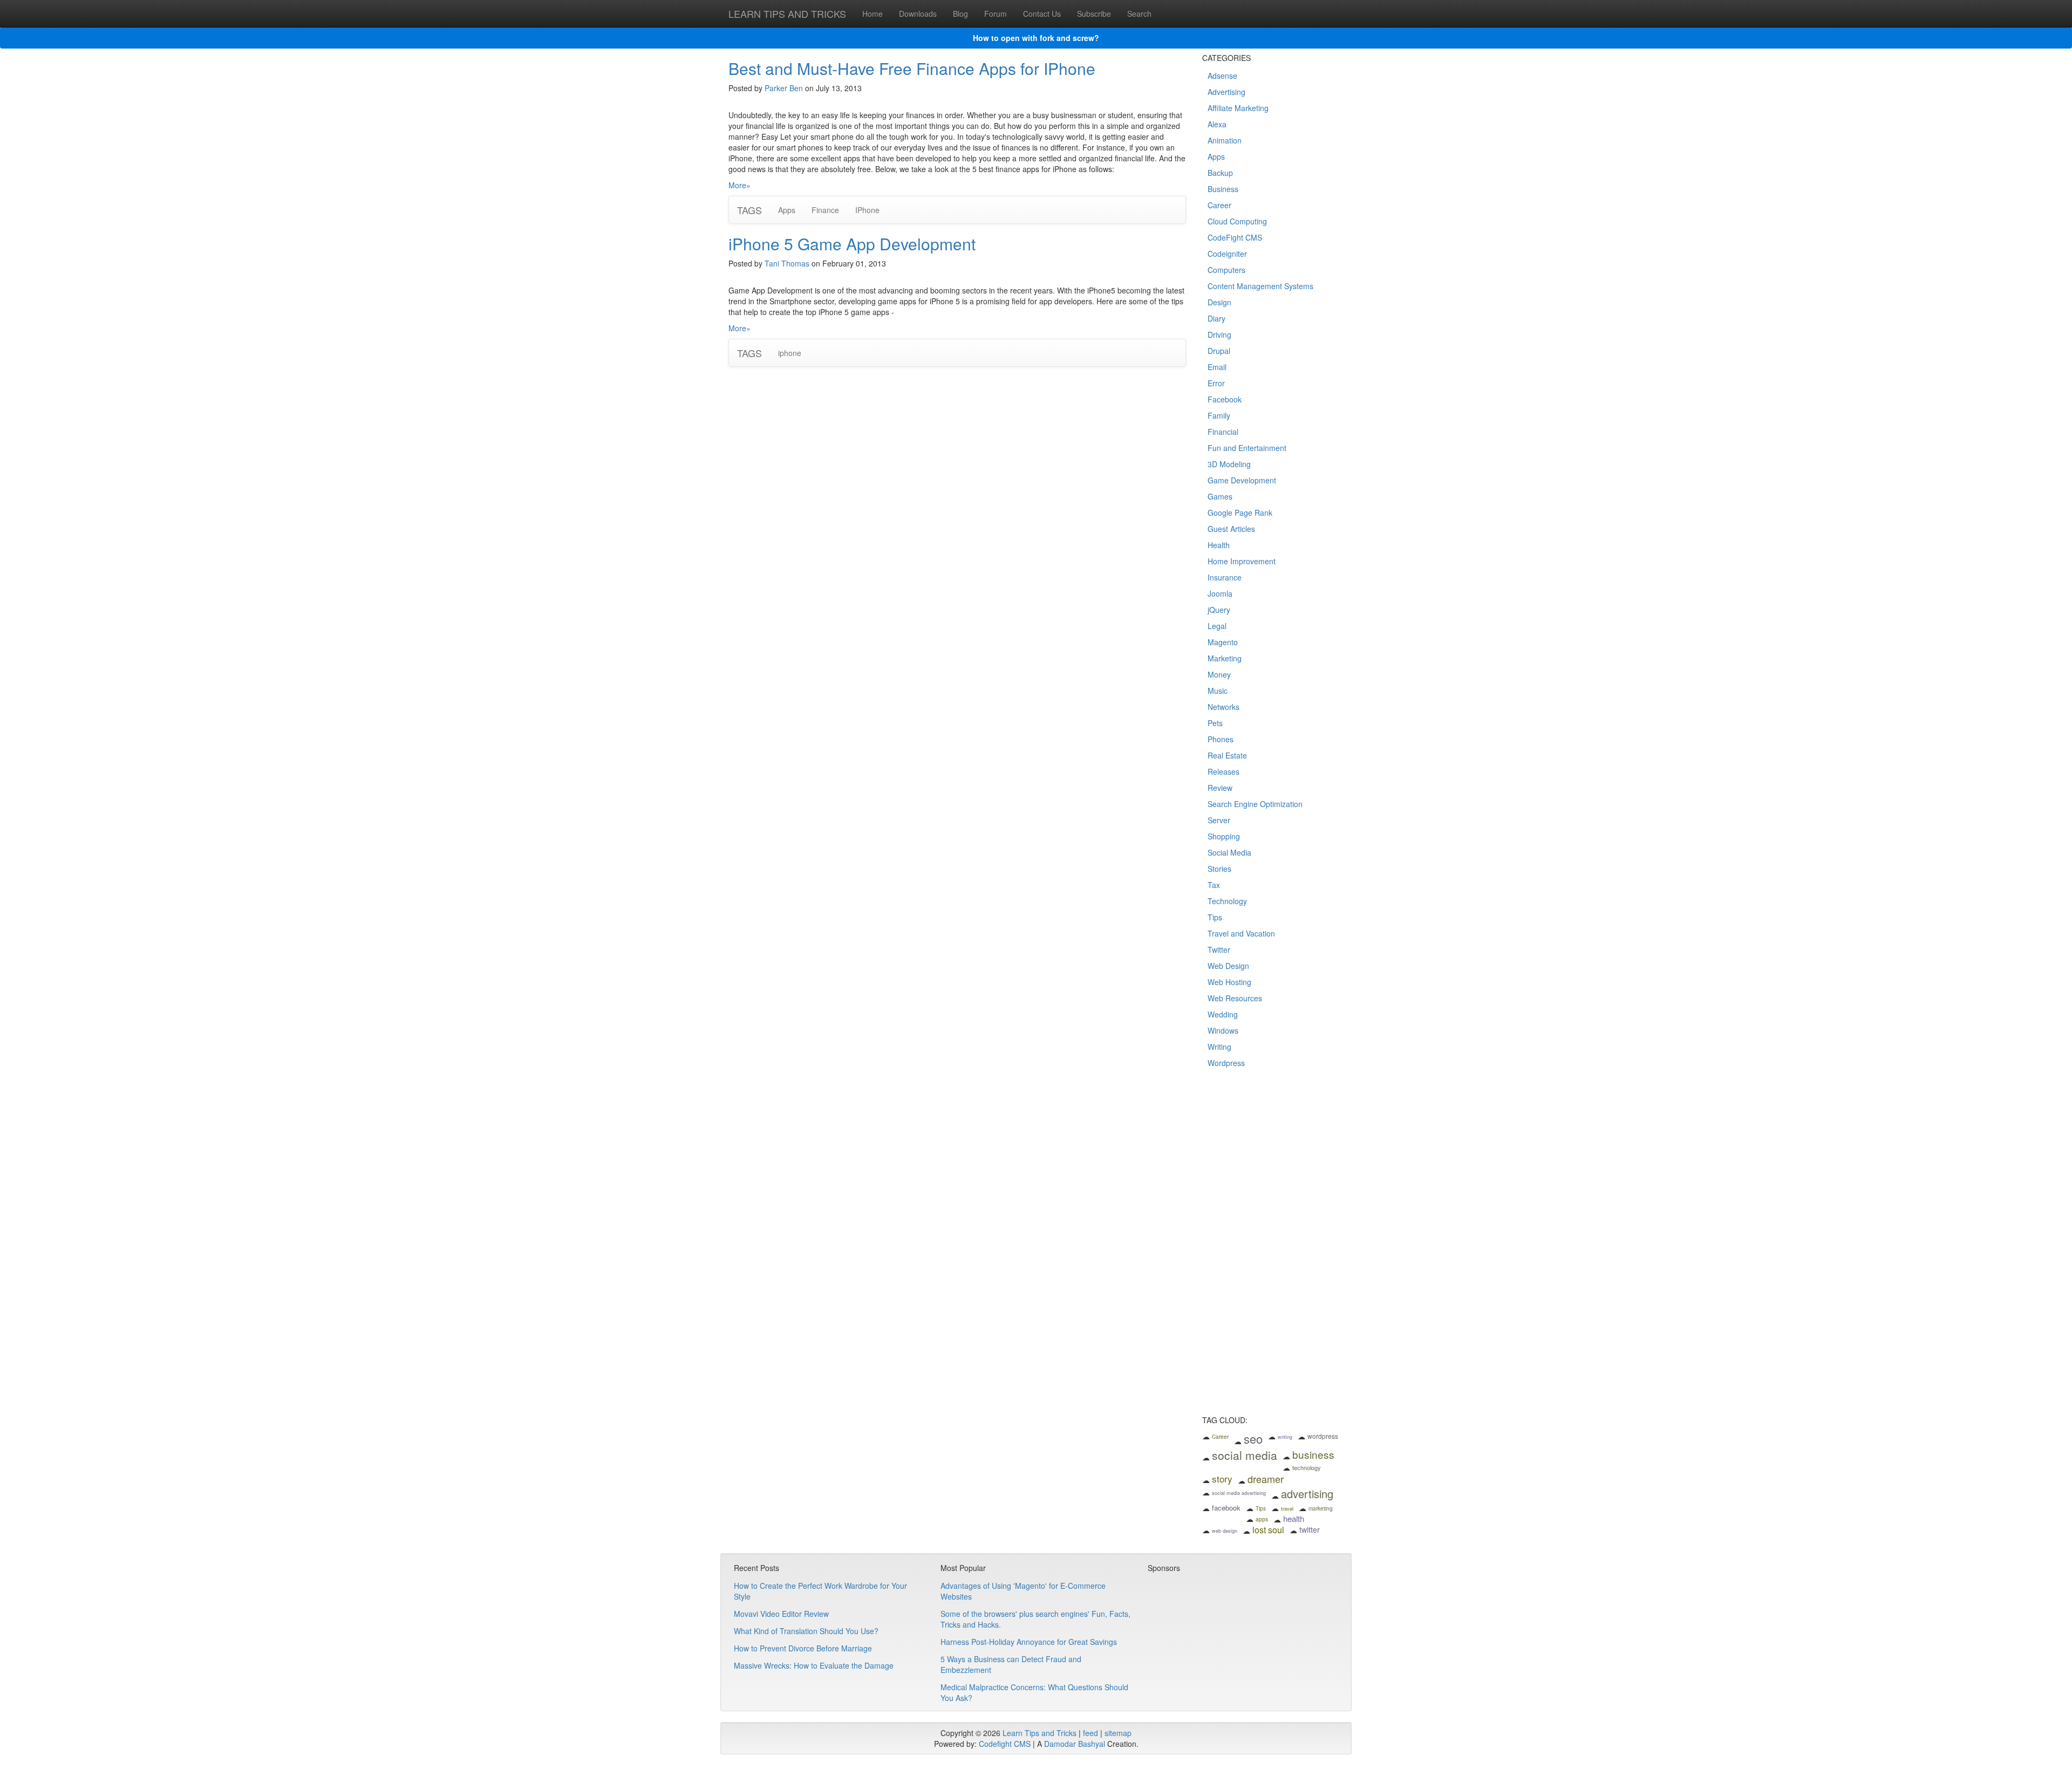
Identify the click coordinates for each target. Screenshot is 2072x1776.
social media (1245, 1455)
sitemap (1118, 1733)
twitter (1310, 1529)
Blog (960, 13)
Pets (1215, 723)
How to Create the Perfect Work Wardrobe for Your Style (820, 1591)
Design (1219, 302)
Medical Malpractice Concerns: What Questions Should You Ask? (1034, 1692)
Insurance (1225, 577)
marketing (1321, 1508)
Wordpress (1226, 1063)
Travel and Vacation (1241, 933)
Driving (1219, 334)
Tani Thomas (787, 263)
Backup (1220, 173)
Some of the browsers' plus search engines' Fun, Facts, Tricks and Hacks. (1035, 1619)
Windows (1223, 1030)
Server (1219, 820)
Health (1219, 545)
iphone (790, 353)
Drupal (1219, 351)
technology (1307, 1467)
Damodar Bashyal (1075, 1744)
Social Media (1229, 852)
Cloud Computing (1237, 221)
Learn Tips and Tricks (1040, 1733)
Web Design (1228, 966)
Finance (825, 210)
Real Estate (1227, 755)
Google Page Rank (1240, 513)
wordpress (1323, 1436)
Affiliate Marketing (1238, 108)
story (1222, 1478)
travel (1287, 1509)
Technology (1227, 901)
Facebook (1225, 399)
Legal (1217, 626)
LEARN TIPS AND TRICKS (787, 13)
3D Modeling (1229, 464)
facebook (1226, 1508)
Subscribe (1094, 13)
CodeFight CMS (1235, 237)
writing (1285, 1437)
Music (1218, 691)
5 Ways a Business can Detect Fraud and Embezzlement (1011, 1664)
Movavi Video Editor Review (781, 1614)
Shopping (1224, 836)
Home (873, 13)
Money (1219, 674)
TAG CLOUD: (1225, 1420)
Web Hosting (1229, 982)
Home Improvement (1242, 561)
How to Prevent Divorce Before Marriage (803, 1648)
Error (1216, 383)
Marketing (1225, 658)
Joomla (1220, 593)
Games (1220, 496)
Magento (1223, 642)
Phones (1221, 739)
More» (739, 185)
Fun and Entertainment (1247, 448)
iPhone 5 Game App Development (852, 244)
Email (1217, 367)
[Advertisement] (1273, 1249)
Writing (1219, 1047)
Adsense (1222, 76)
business (1313, 1454)
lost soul (1268, 1530)
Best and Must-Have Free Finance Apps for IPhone (912, 68)
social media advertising (1239, 1493)
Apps (787, 210)
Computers (1226, 270)
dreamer (1266, 1479)
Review (1220, 788)
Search (1139, 13)
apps (1262, 1519)
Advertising (1226, 92)
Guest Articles (1231, 529)
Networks (1224, 707)
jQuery (1219, 610)
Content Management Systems (1260, 286)
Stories (1219, 869)
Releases (1224, 771)
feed (1090, 1733)
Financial (1223, 432)
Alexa (1217, 124)
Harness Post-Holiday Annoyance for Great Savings (1029, 1642)
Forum (996, 13)
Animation (1225, 140)
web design (1225, 1531)
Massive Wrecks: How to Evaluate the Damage (814, 1665)
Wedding (1223, 1014)
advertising (1307, 1494)
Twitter (1219, 950)
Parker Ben (784, 88)
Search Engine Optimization (1255, 804)
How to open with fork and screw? (1036, 38)
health (1294, 1518)
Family (1219, 415)
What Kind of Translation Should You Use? (806, 1631)
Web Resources (1235, 998)
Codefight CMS (1005, 1744)
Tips (1215, 917)
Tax (1214, 885)
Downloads (918, 13)
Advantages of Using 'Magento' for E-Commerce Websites (1023, 1591)
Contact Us (1042, 13)
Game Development (1242, 480)
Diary (1216, 318)
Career (1219, 205)
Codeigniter (1227, 254)
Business (1223, 189)
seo (1253, 1439)
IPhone (867, 210)
